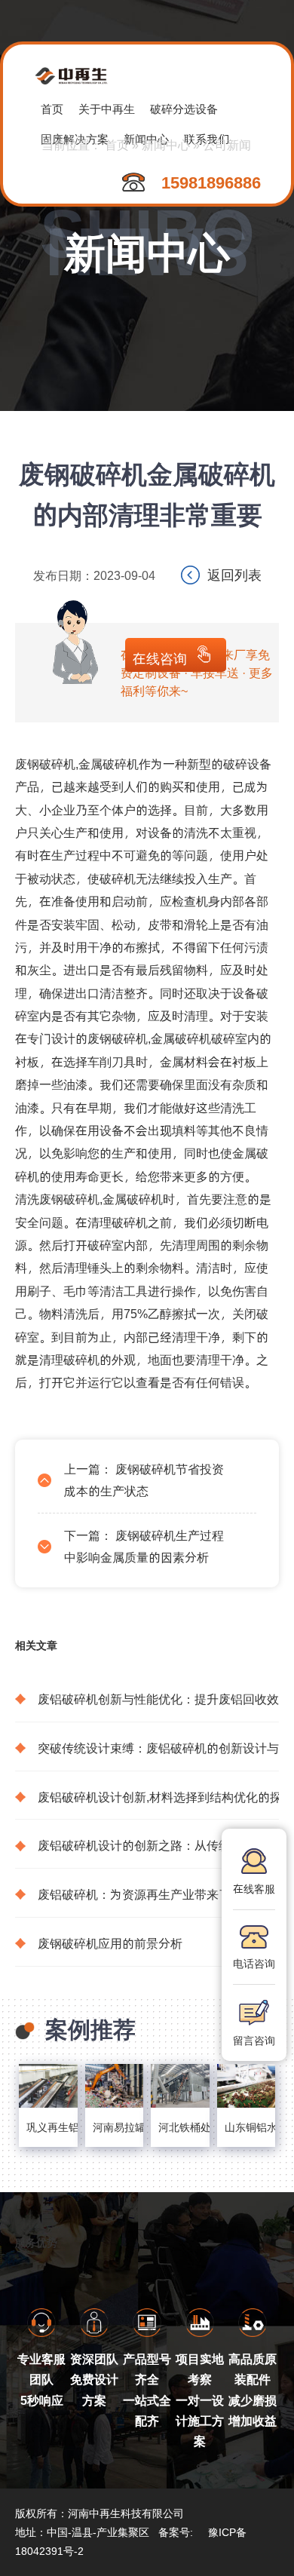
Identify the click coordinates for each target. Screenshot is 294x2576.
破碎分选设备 (184, 108)
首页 (52, 108)
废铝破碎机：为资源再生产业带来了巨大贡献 (158, 1894)
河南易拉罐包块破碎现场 (115, 2127)
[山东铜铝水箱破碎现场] (247, 2086)
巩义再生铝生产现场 (48, 2127)
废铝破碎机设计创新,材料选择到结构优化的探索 (158, 1797)
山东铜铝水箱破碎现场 (247, 2127)
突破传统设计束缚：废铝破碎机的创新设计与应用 (158, 1748)
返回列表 (234, 574)
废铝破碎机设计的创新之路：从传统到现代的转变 (158, 1845)
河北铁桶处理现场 (180, 2127)
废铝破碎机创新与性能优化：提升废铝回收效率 (158, 1699)
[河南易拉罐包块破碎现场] (115, 2086)
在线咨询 (160, 658)
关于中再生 (107, 108)
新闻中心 (166, 144)
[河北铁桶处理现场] (180, 2086)
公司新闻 (227, 144)
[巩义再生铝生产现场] (48, 2086)
